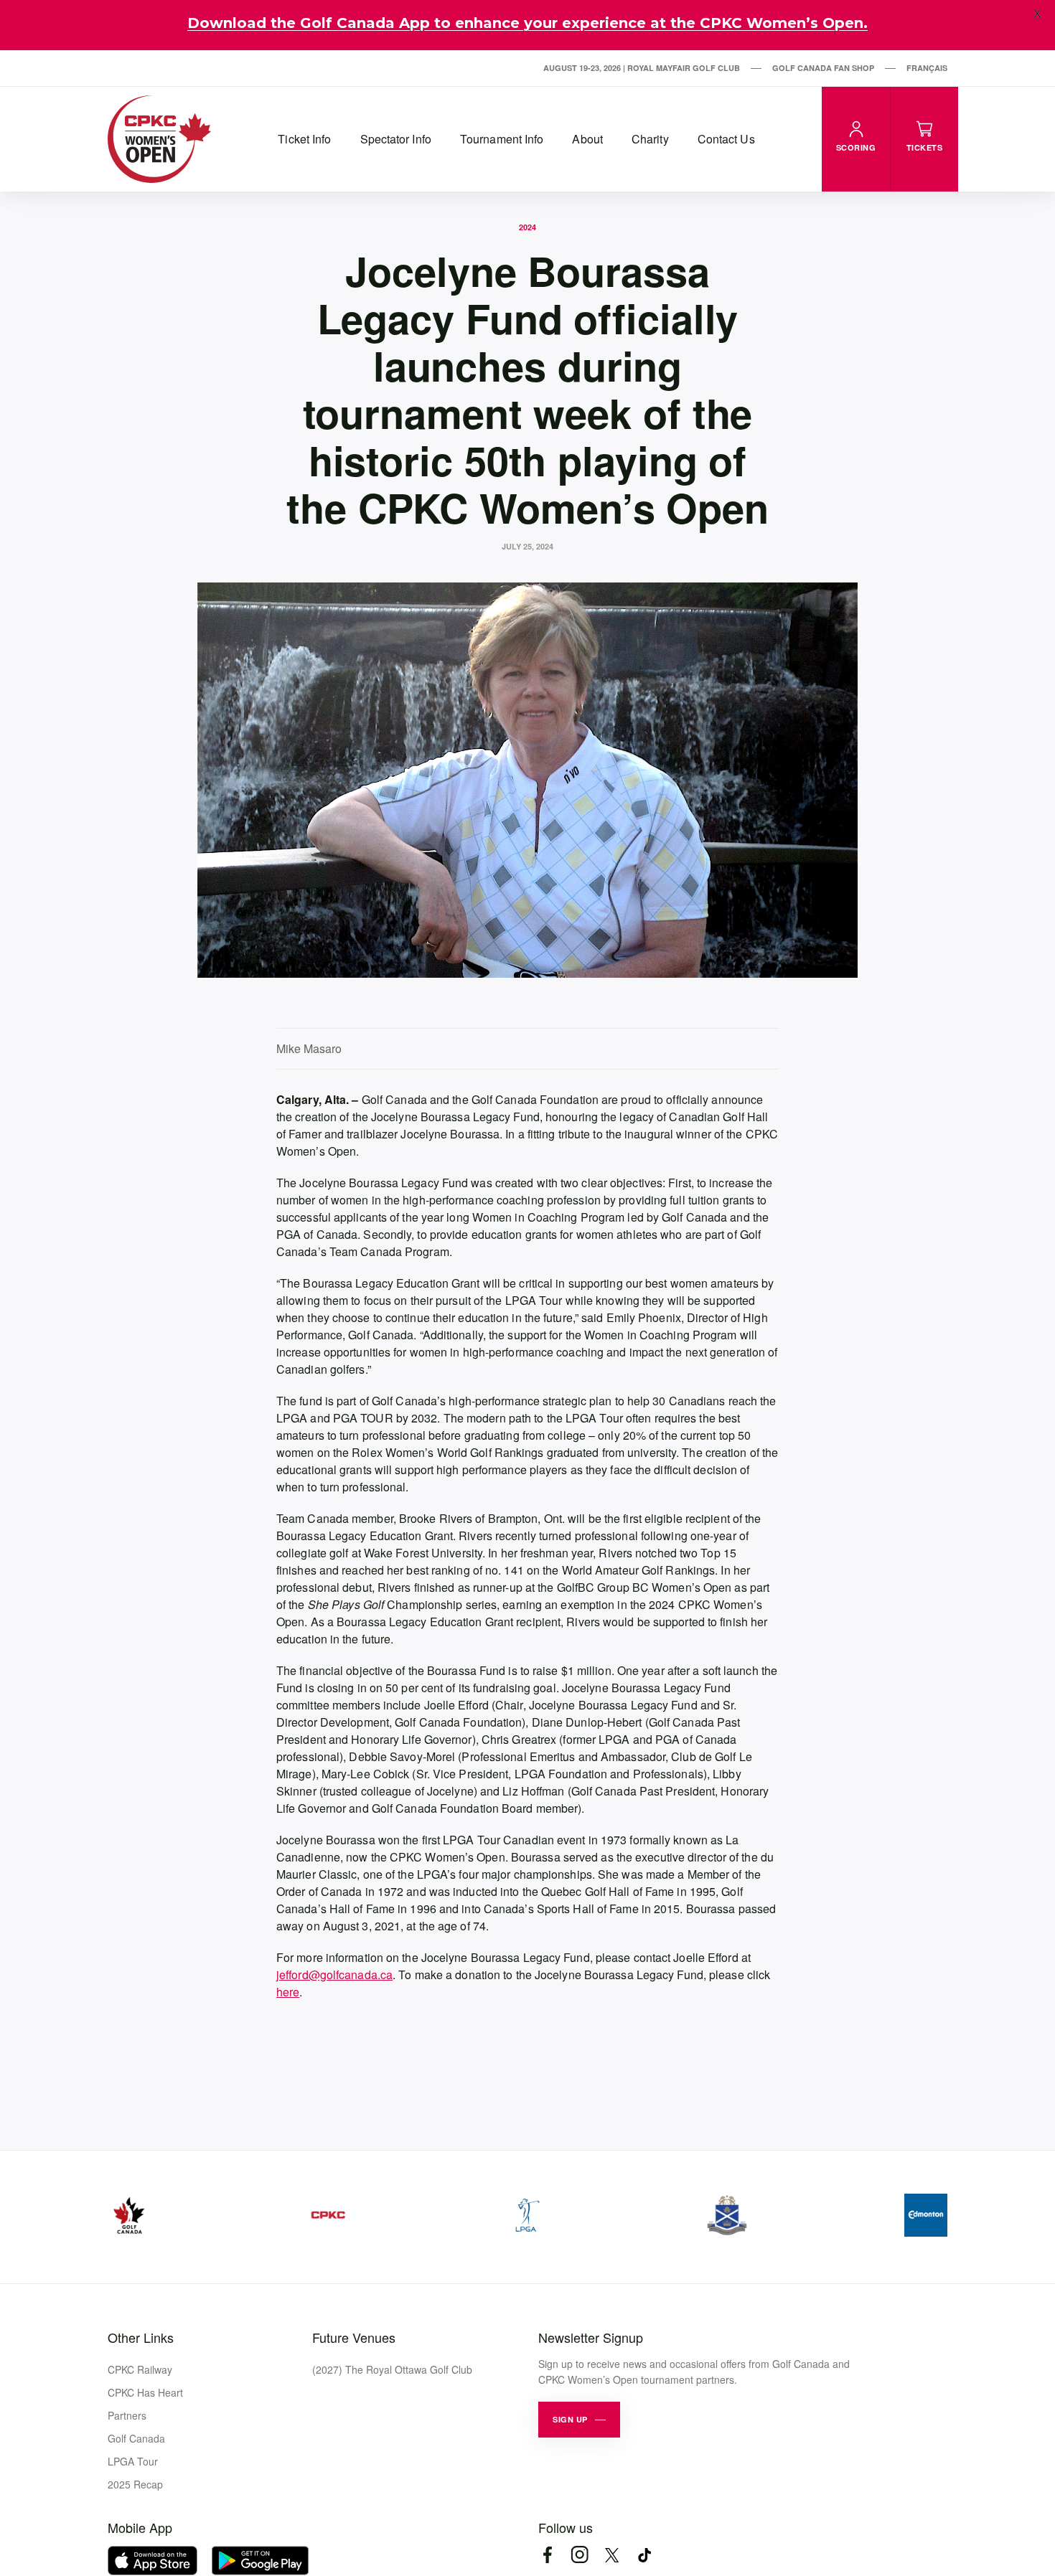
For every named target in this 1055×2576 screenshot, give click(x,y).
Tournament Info (502, 139)
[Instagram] (580, 2555)
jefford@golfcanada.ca (334, 1975)
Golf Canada (136, 2438)
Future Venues (354, 2337)
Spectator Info (396, 139)
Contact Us (726, 139)
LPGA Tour (133, 2461)
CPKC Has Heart (145, 2392)
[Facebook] (547, 2555)
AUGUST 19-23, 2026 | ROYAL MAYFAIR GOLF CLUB (642, 68)
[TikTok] (644, 2555)
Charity (650, 139)
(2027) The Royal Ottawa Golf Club (392, 2369)
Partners (127, 2415)
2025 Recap (135, 2484)
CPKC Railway (140, 2369)
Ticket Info (304, 139)
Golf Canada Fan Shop (823, 68)
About (587, 139)
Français (927, 68)
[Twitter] (612, 2555)
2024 (527, 227)
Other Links (141, 2337)
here (288, 1992)
